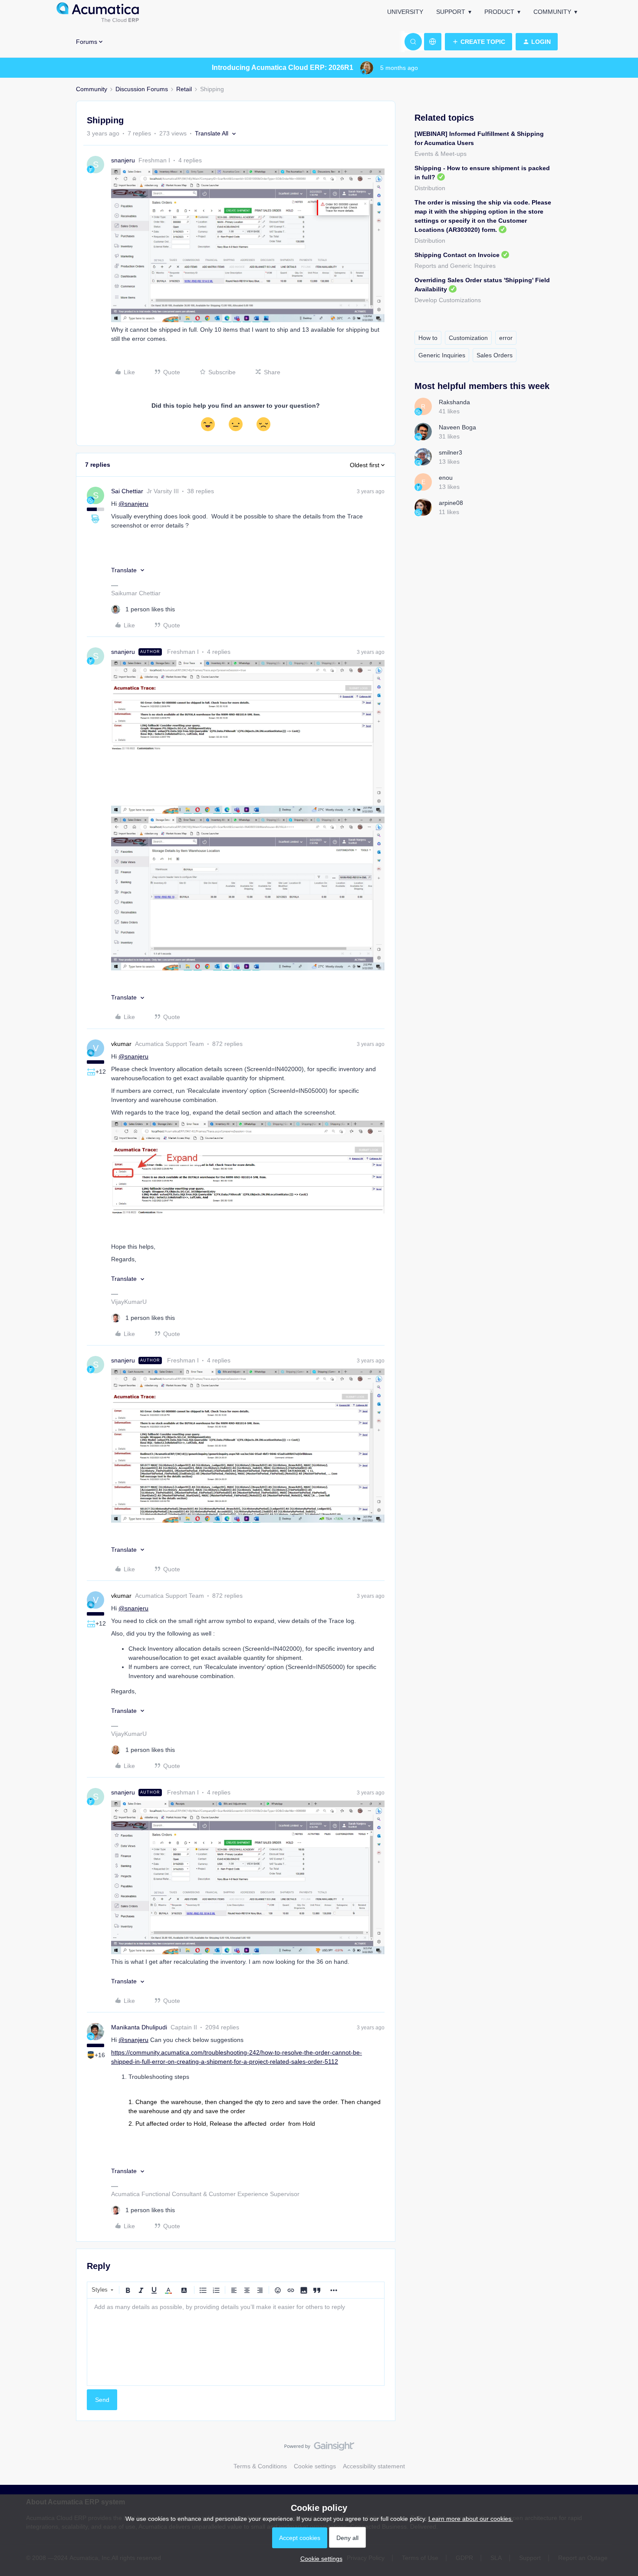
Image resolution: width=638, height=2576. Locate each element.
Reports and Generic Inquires (455, 266)
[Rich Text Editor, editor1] (236, 2342)
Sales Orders (495, 355)
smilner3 (451, 452)
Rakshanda (454, 402)
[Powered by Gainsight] (319, 2448)
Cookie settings (315, 2466)
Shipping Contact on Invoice (457, 255)
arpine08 (451, 503)
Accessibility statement (374, 2466)
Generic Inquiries (442, 355)
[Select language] (433, 42)
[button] (478, 42)
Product (499, 12)
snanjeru (123, 160)
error (506, 338)
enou (446, 478)
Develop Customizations (448, 300)
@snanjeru (133, 504)
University (405, 12)
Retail (184, 89)
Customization (468, 338)
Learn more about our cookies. (471, 2519)
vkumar (121, 1044)
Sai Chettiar (127, 491)
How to (428, 338)
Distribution (430, 188)
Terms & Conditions (260, 2466)
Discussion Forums (142, 89)
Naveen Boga (457, 427)
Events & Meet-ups (441, 154)
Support (451, 12)
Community (552, 12)
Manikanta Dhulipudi (139, 2027)
